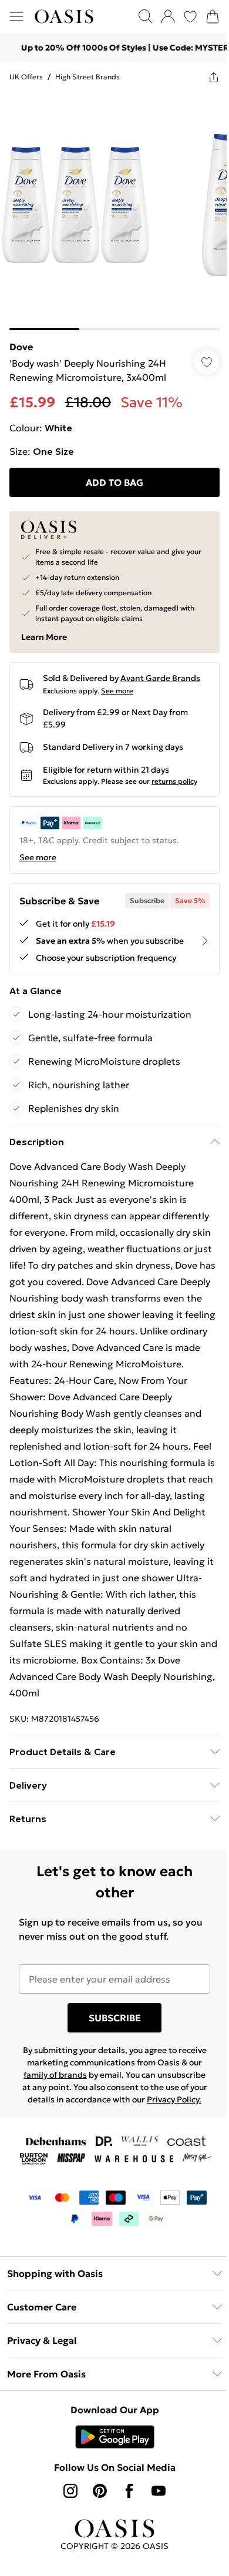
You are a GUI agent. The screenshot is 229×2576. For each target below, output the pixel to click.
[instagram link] (66, 2511)
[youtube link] (154, 2511)
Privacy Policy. (110, 2119)
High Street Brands (87, 77)
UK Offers (26, 77)
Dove (21, 338)
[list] (110, 207)
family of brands (87, 2082)
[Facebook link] (125, 2511)
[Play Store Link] (110, 2457)
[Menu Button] (16, 16)
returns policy (174, 772)
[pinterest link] (96, 2511)
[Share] (205, 77)
